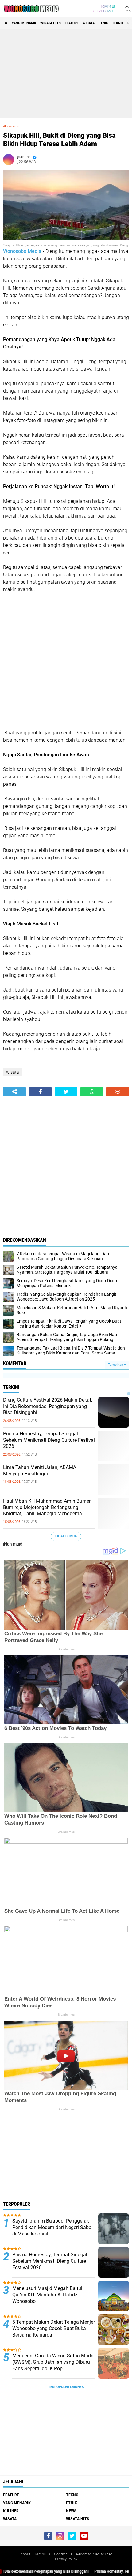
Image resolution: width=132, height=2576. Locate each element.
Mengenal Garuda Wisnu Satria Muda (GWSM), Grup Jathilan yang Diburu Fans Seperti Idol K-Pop (53, 2362)
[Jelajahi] (125, 9)
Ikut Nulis (42, 2554)
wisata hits (50, 23)
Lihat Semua (66, 1536)
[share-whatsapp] (92, 1092)
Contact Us (63, 2554)
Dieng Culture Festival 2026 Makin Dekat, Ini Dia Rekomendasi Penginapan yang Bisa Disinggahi (48, 1406)
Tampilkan (116, 1365)
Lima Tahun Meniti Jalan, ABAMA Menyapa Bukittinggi (40, 1471)
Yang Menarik (24, 23)
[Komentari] (118, 1092)
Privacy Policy (66, 2559)
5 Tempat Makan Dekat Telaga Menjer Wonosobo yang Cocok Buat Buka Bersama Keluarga (54, 2328)
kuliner (11, 2511)
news (71, 2511)
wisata (89, 23)
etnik (103, 23)
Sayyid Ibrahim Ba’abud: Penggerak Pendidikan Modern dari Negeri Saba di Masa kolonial (52, 2227)
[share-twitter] (66, 1092)
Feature (72, 23)
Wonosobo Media (22, 251)
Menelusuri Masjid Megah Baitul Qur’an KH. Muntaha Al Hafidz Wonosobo (47, 2295)
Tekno (118, 23)
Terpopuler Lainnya (66, 2387)
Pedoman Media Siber (94, 2554)
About (25, 2554)
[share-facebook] (40, 1092)
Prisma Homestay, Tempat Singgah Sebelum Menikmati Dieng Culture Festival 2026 (49, 1440)
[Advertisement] (66, 74)
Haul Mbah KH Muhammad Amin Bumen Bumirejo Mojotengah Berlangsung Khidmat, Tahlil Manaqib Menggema (47, 1507)
